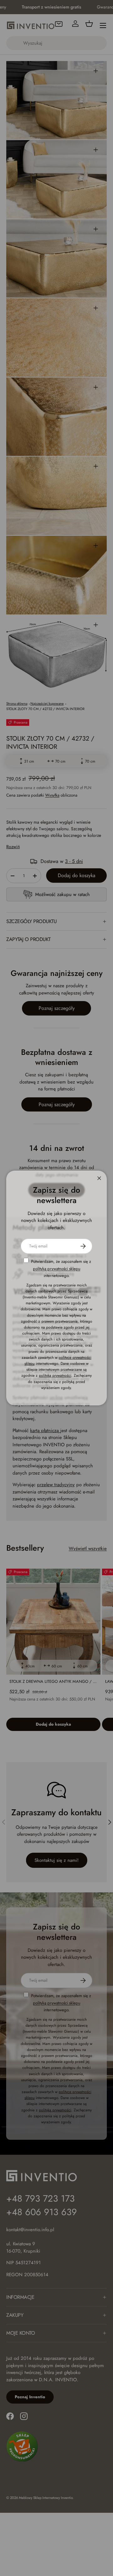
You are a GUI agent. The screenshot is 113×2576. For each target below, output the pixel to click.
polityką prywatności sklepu (57, 1269)
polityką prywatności (55, 1375)
